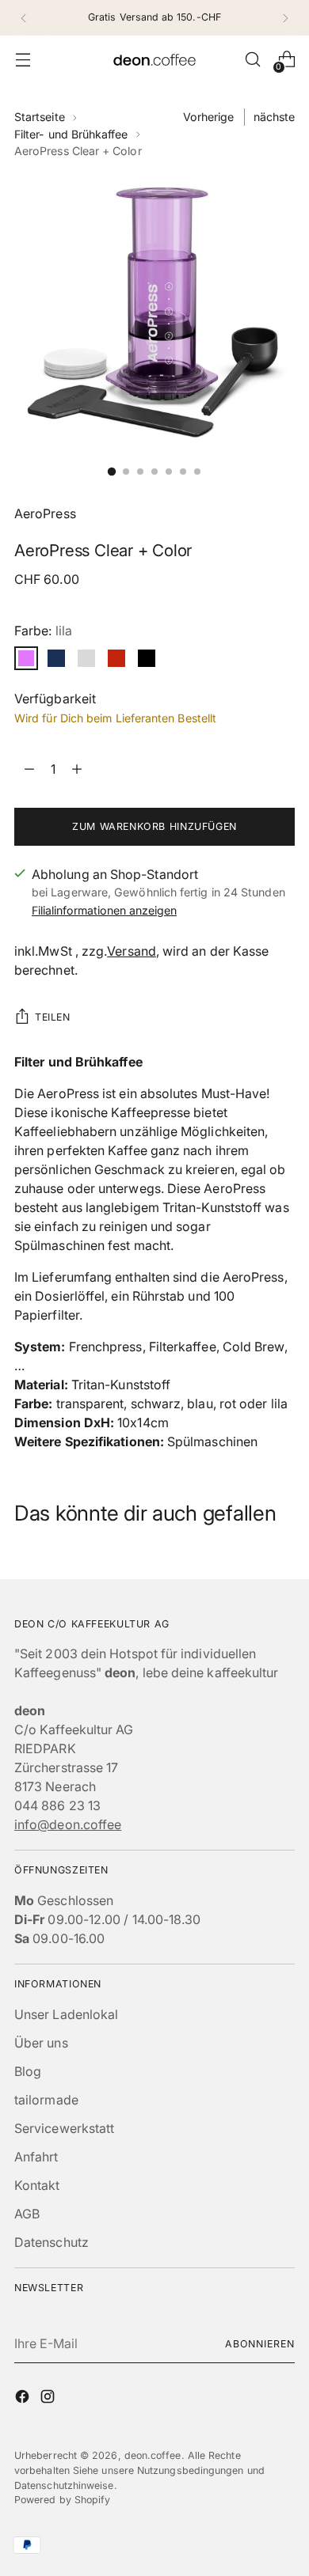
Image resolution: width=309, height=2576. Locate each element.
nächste (275, 117)
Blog (28, 2071)
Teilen (53, 1017)
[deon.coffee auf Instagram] (49, 2399)
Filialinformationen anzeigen (104, 910)
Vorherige (209, 117)
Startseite (40, 117)
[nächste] (285, 18)
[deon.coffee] (154, 60)
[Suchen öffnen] (252, 60)
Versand (132, 951)
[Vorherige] (24, 18)
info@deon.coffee (68, 1824)
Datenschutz (51, 2242)
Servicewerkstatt (64, 2128)
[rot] (116, 658)
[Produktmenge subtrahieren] (77, 769)
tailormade (46, 2100)
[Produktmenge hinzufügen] (29, 769)
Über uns (41, 2043)
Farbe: (43, 631)
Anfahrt (36, 2157)
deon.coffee (153, 2455)
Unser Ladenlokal (66, 2014)
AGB (27, 2214)
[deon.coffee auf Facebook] (24, 2399)
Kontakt (37, 2185)
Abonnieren (260, 2344)
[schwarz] (147, 658)
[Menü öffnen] (23, 60)
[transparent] (86, 658)
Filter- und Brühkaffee (71, 134)
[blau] (56, 658)
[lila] (26, 658)
